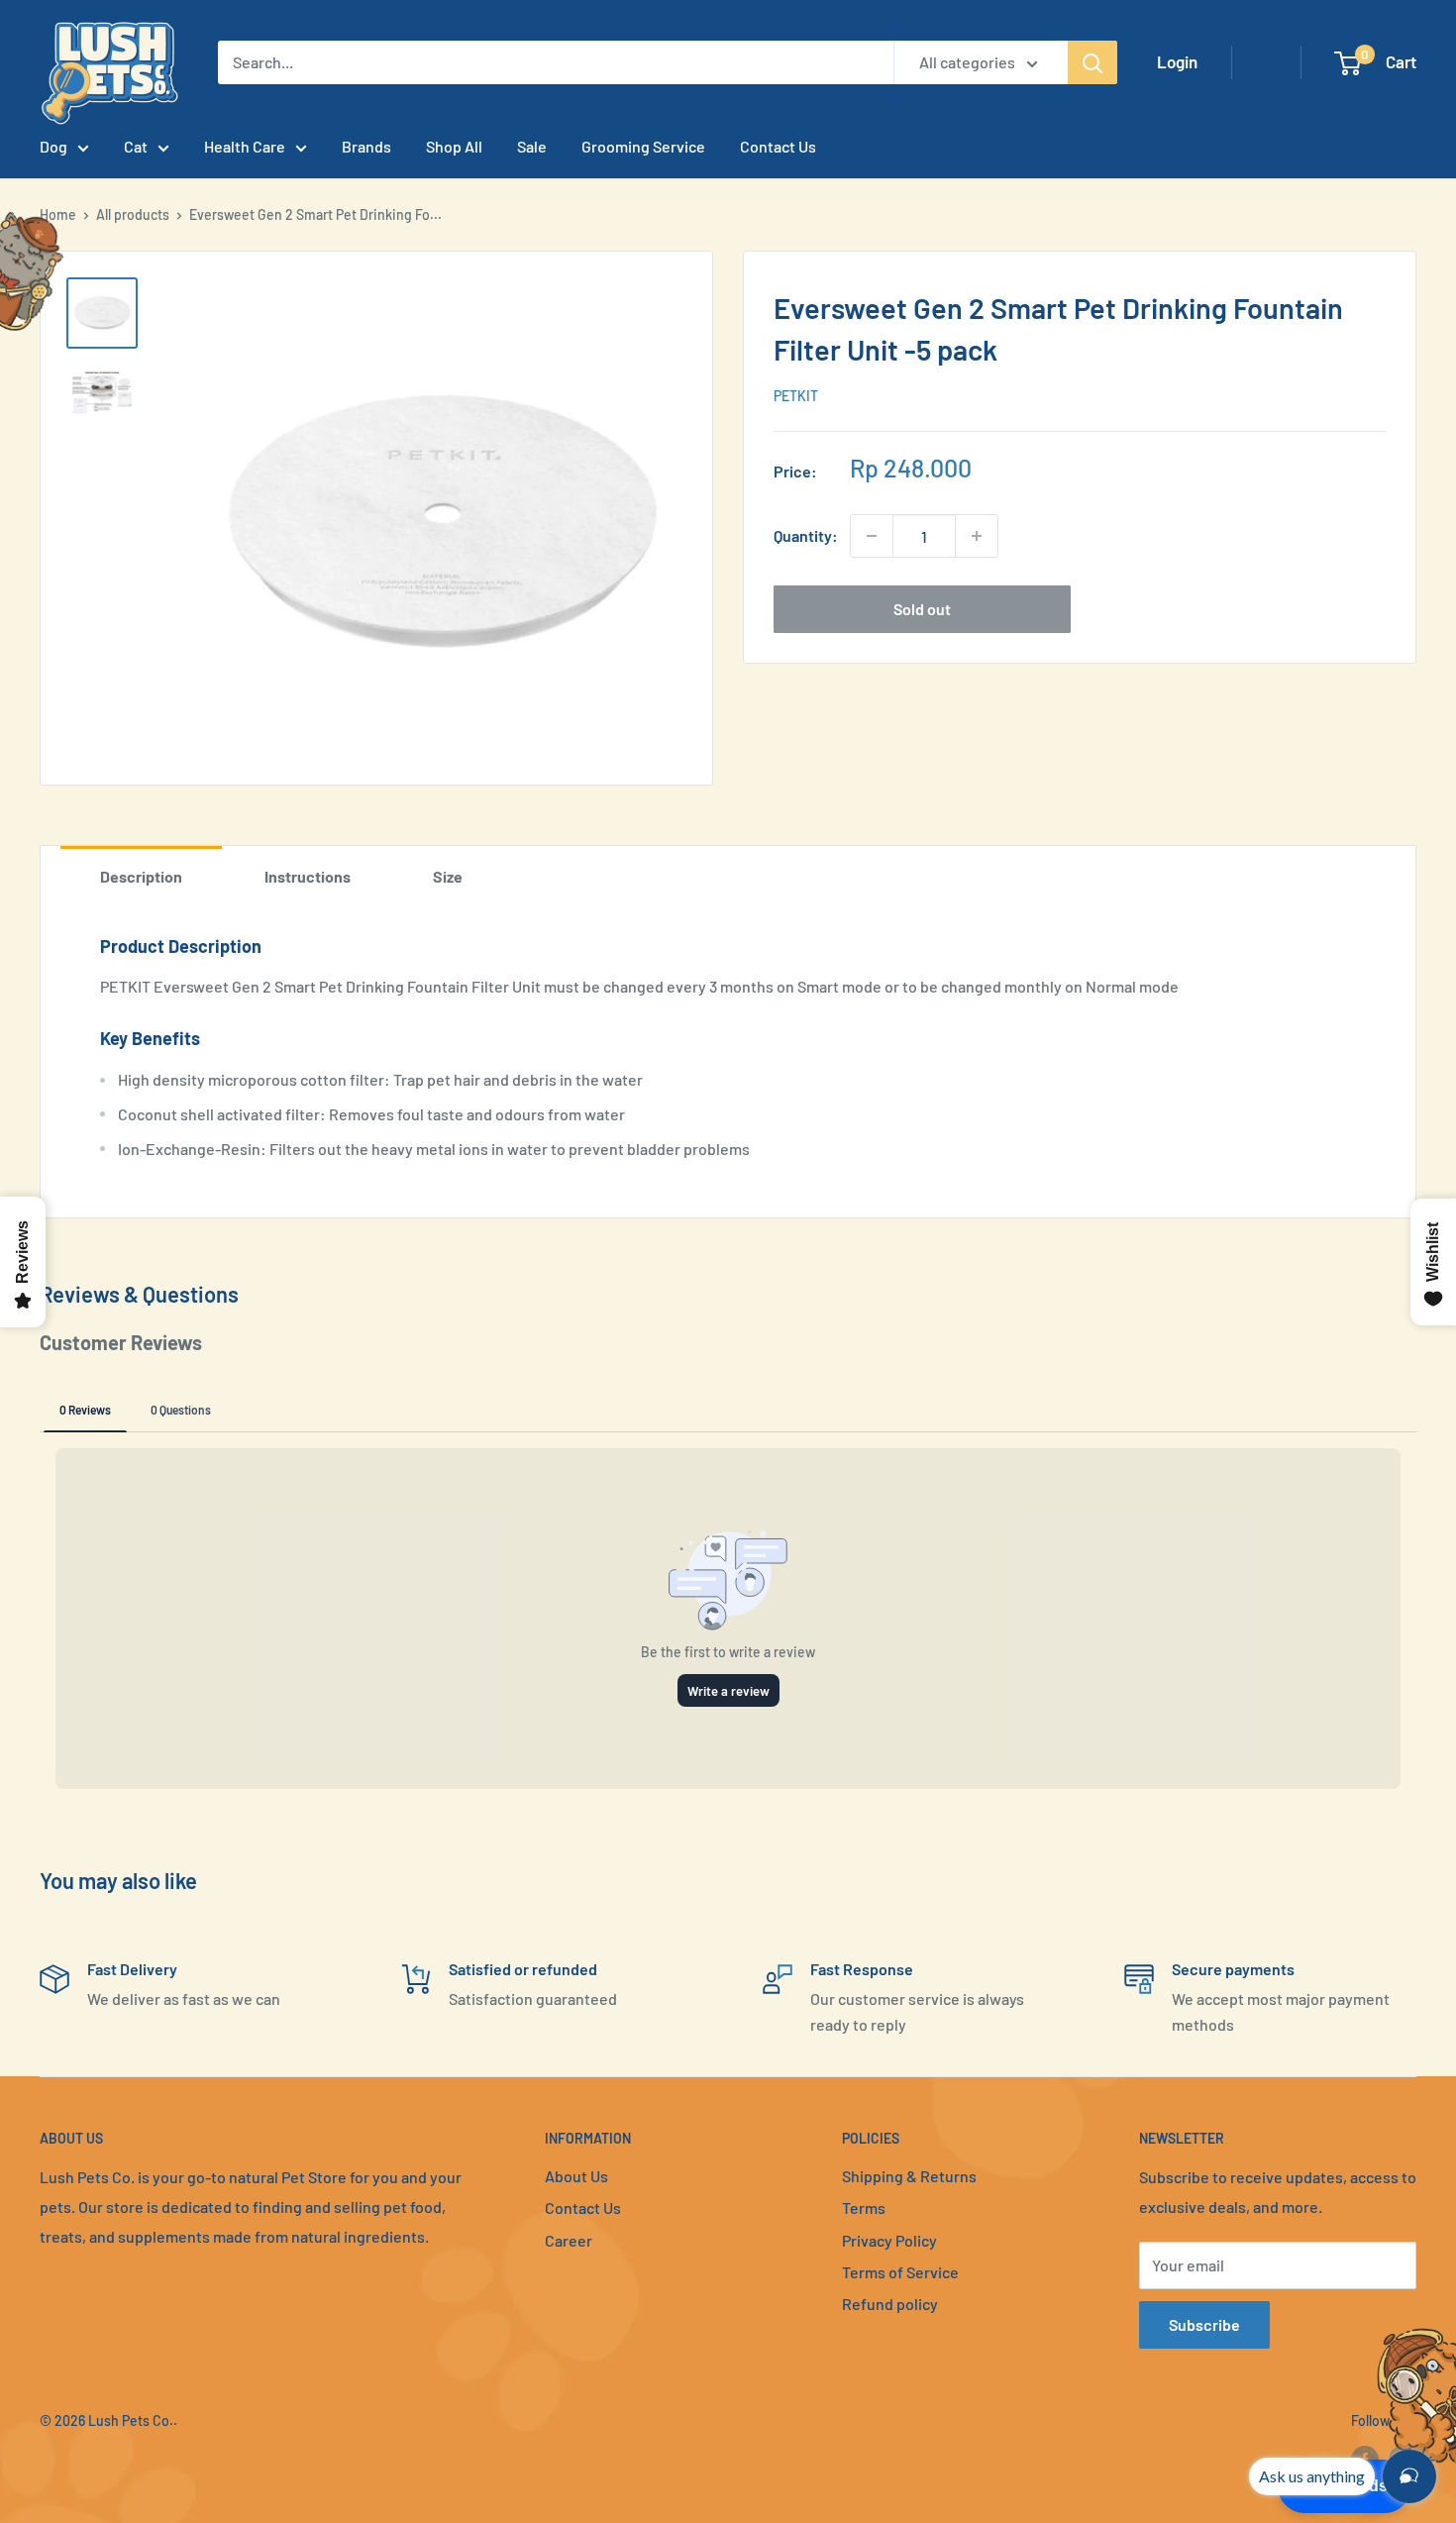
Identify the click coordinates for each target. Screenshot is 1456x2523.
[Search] (1092, 62)
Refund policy (890, 2304)
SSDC (110, 2460)
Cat (136, 146)
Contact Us (778, 146)
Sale (532, 146)
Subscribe (1204, 2324)
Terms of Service (900, 2272)
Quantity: (806, 535)
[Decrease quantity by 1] (872, 536)
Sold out (922, 609)
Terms (864, 2208)
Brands (366, 146)
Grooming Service (643, 146)
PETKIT (796, 396)
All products (133, 214)
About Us (576, 2176)
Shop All (454, 146)
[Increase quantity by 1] (977, 536)
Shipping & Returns (909, 2176)
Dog (53, 146)
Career (569, 2240)
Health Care (245, 146)
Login (1177, 61)
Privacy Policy (889, 2240)
